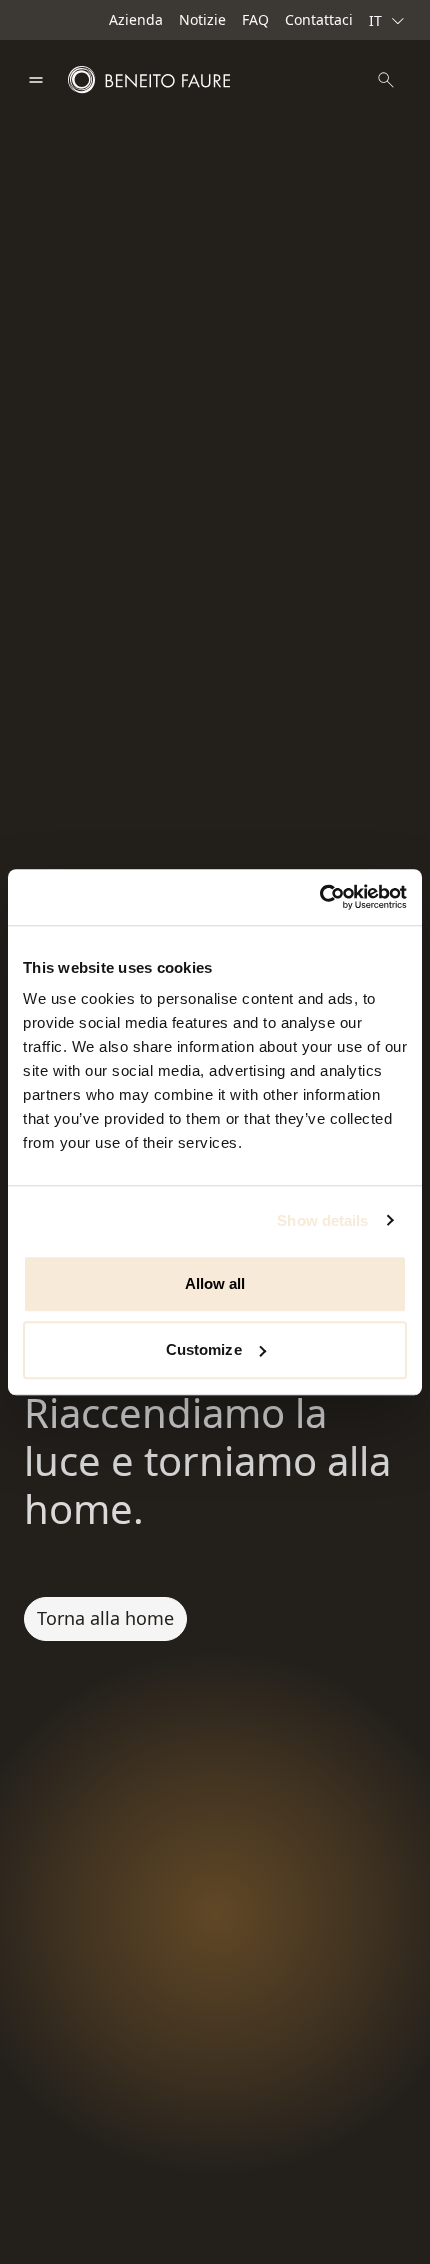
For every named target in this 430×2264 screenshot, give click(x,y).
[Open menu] (36, 80)
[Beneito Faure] (149, 80)
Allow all (215, 1283)
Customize (204, 1349)
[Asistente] (386, 80)
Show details (322, 1220)
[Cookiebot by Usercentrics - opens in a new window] (319, 897)
